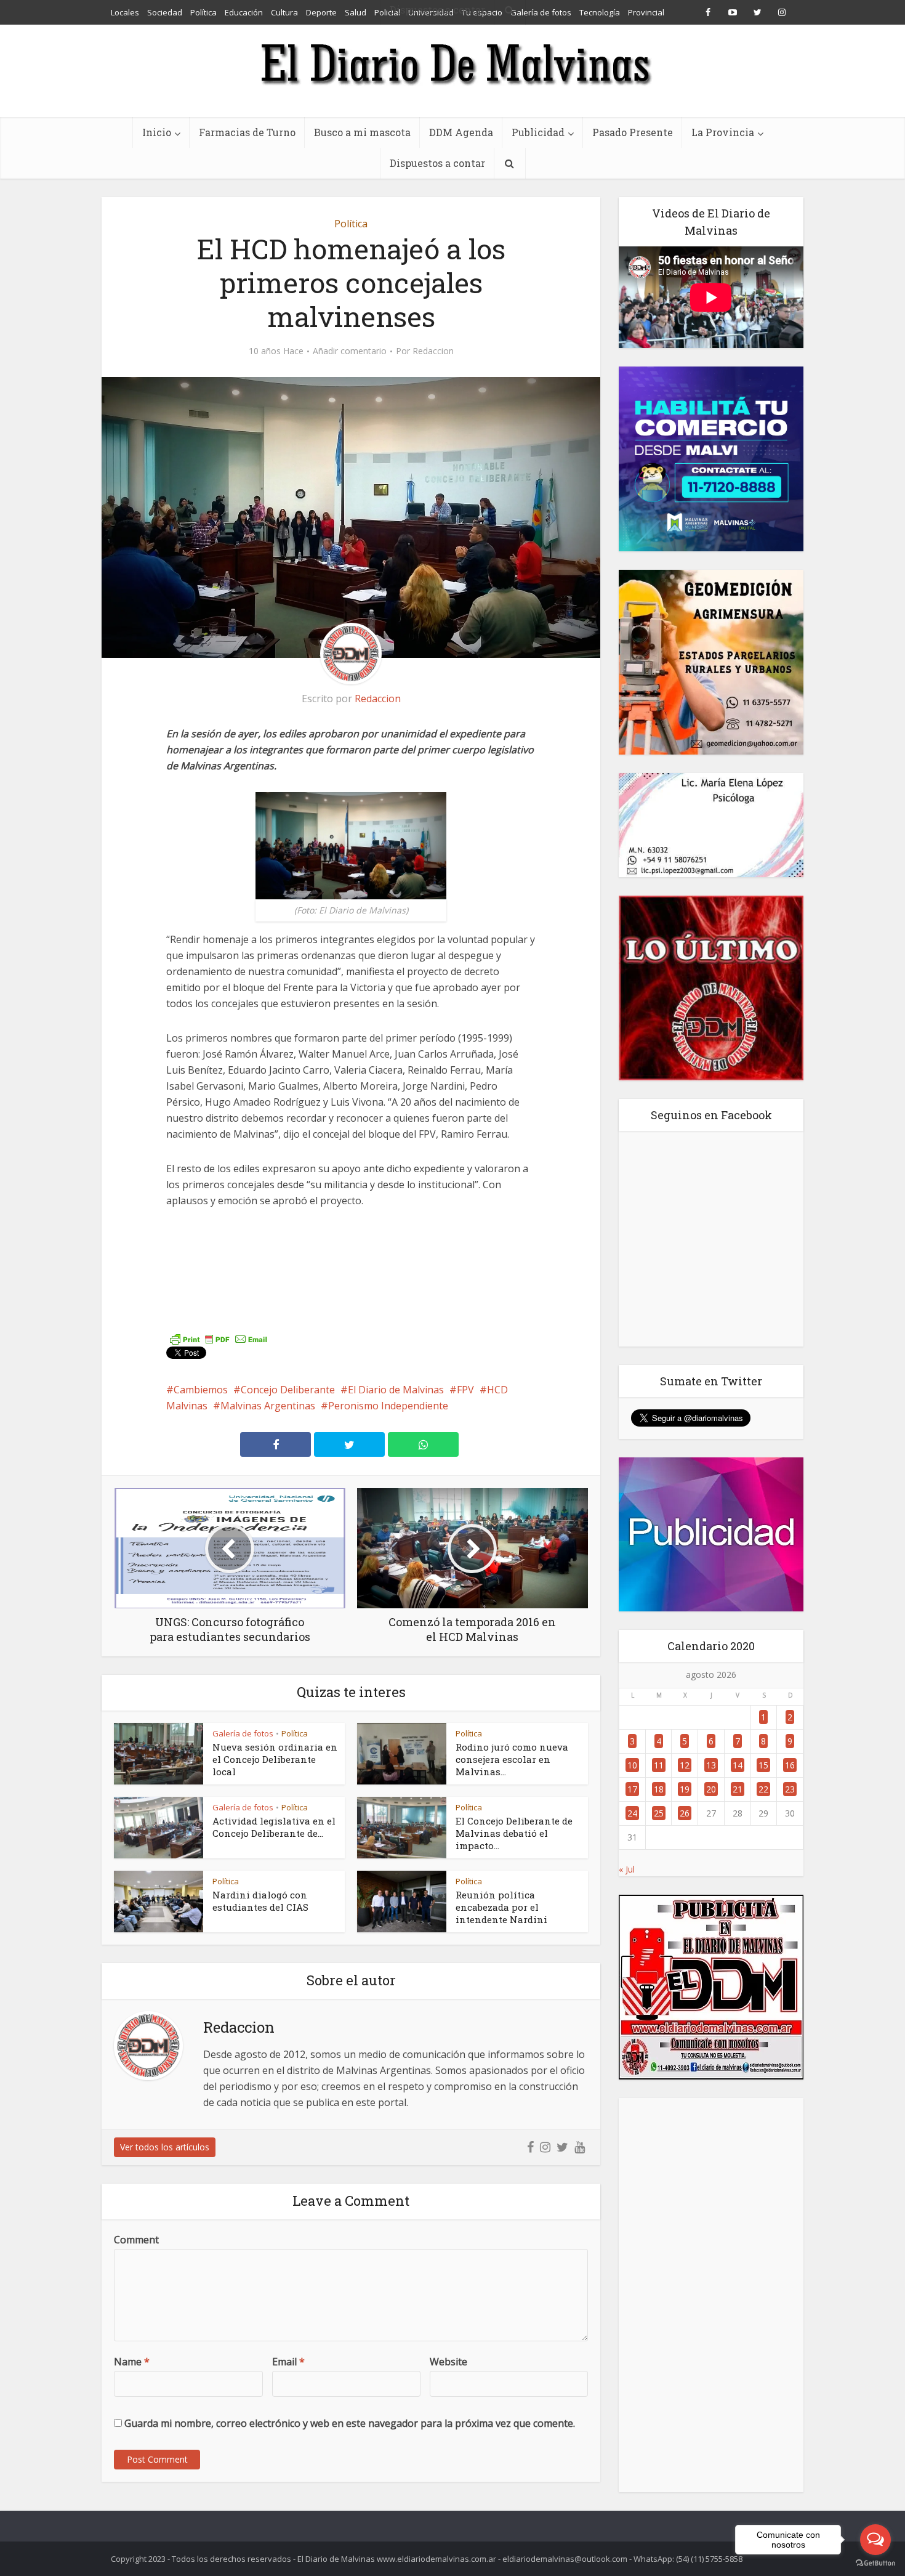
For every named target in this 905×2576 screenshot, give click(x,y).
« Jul (627, 1869)
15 (763, 1765)
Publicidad (538, 132)
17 (632, 1789)
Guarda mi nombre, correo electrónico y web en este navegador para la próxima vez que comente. (350, 2423)
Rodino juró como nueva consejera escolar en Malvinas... (512, 1759)
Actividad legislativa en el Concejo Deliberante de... (274, 1827)
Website (448, 2362)
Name (132, 2362)
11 (659, 1765)
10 (632, 1765)
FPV (465, 1390)
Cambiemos (201, 1390)
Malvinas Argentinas (268, 1406)
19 (685, 1789)
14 (738, 1765)
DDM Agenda (461, 132)
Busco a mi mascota (362, 132)
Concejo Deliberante (288, 1390)
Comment (136, 2240)
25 (659, 1813)
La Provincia (723, 132)
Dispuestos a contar (437, 163)
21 (738, 1789)
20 (711, 1789)
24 (632, 1813)
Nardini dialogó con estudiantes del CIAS (260, 1901)
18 (659, 1789)
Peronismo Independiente (388, 1406)
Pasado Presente (633, 132)
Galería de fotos (243, 1733)
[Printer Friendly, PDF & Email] (219, 1339)
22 (763, 1789)
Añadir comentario (350, 351)
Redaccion (433, 351)
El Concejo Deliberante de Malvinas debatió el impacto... (514, 1833)
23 (790, 1789)
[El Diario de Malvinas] (452, 63)
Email (288, 2362)
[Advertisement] (711, 2295)
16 (790, 1765)
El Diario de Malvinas (396, 1390)
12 (685, 1765)
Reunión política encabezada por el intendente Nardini (501, 1907)
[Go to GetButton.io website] (875, 2563)
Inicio (157, 132)
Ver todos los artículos (165, 2147)
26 (685, 1813)
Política (351, 224)
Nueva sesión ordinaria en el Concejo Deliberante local (275, 1759)
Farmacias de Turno (247, 132)
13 (711, 1765)
